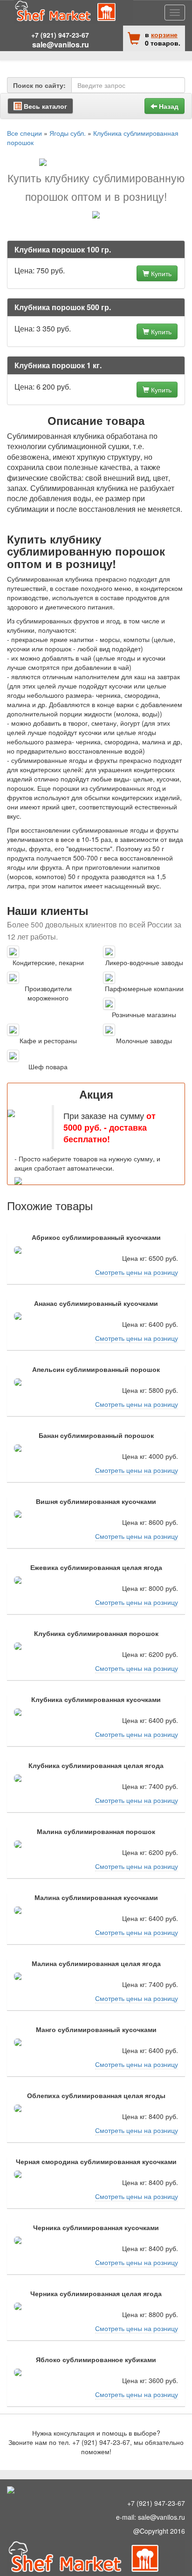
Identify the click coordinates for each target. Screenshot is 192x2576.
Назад (168, 106)
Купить (160, 273)
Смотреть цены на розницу (137, 1272)
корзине (164, 34)
